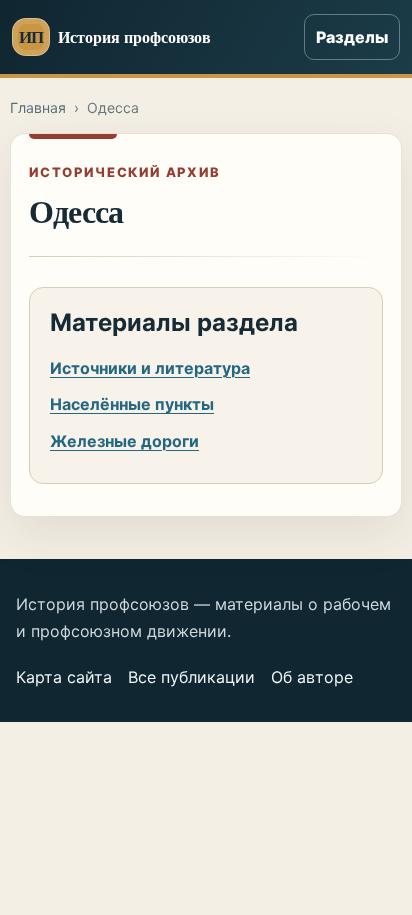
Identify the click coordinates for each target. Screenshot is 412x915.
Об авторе (312, 677)
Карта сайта (64, 677)
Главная (38, 107)
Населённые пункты (132, 404)
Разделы (352, 37)
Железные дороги (124, 441)
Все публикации (191, 677)
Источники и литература (150, 368)
